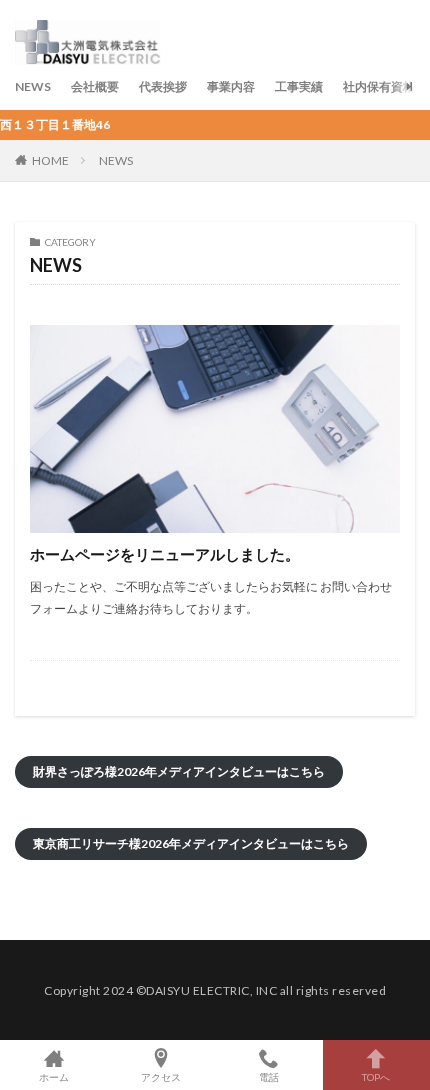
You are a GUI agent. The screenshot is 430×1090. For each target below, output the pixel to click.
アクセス (161, 1076)
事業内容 (231, 86)
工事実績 (299, 86)
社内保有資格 (379, 86)
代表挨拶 (163, 86)
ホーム (54, 1076)
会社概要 (95, 86)
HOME (50, 160)
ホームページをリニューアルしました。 (165, 554)
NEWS (33, 86)
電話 (269, 1076)
